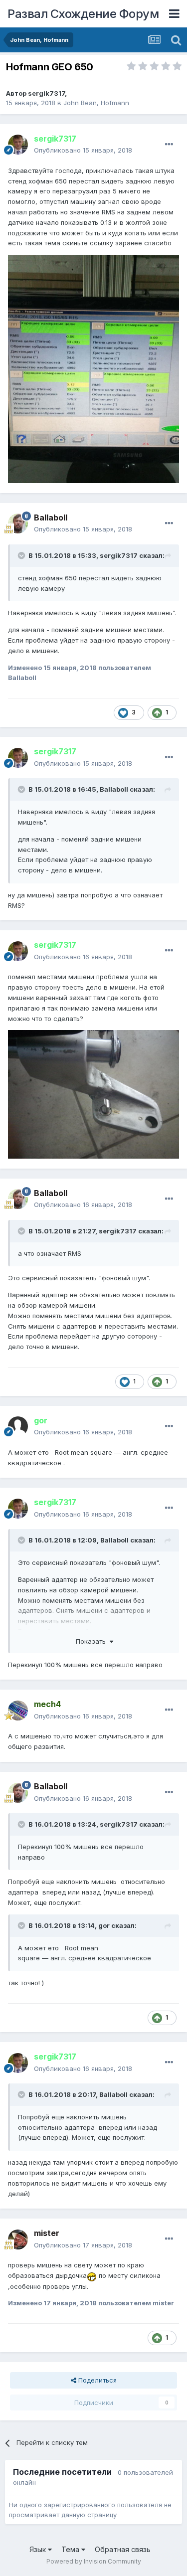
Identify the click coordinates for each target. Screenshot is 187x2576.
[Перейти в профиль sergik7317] (18, 145)
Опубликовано (83, 150)
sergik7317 (46, 93)
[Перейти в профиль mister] (18, 2239)
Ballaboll (114, 789)
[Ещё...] (169, 145)
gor (104, 1925)
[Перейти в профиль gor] (18, 1426)
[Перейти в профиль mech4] (18, 1711)
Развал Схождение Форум (83, 14)
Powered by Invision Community (94, 2561)
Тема (71, 2549)
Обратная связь (123, 2549)
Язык (39, 2549)
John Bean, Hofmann (96, 103)
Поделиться (96, 2380)
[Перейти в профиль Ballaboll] (18, 523)
